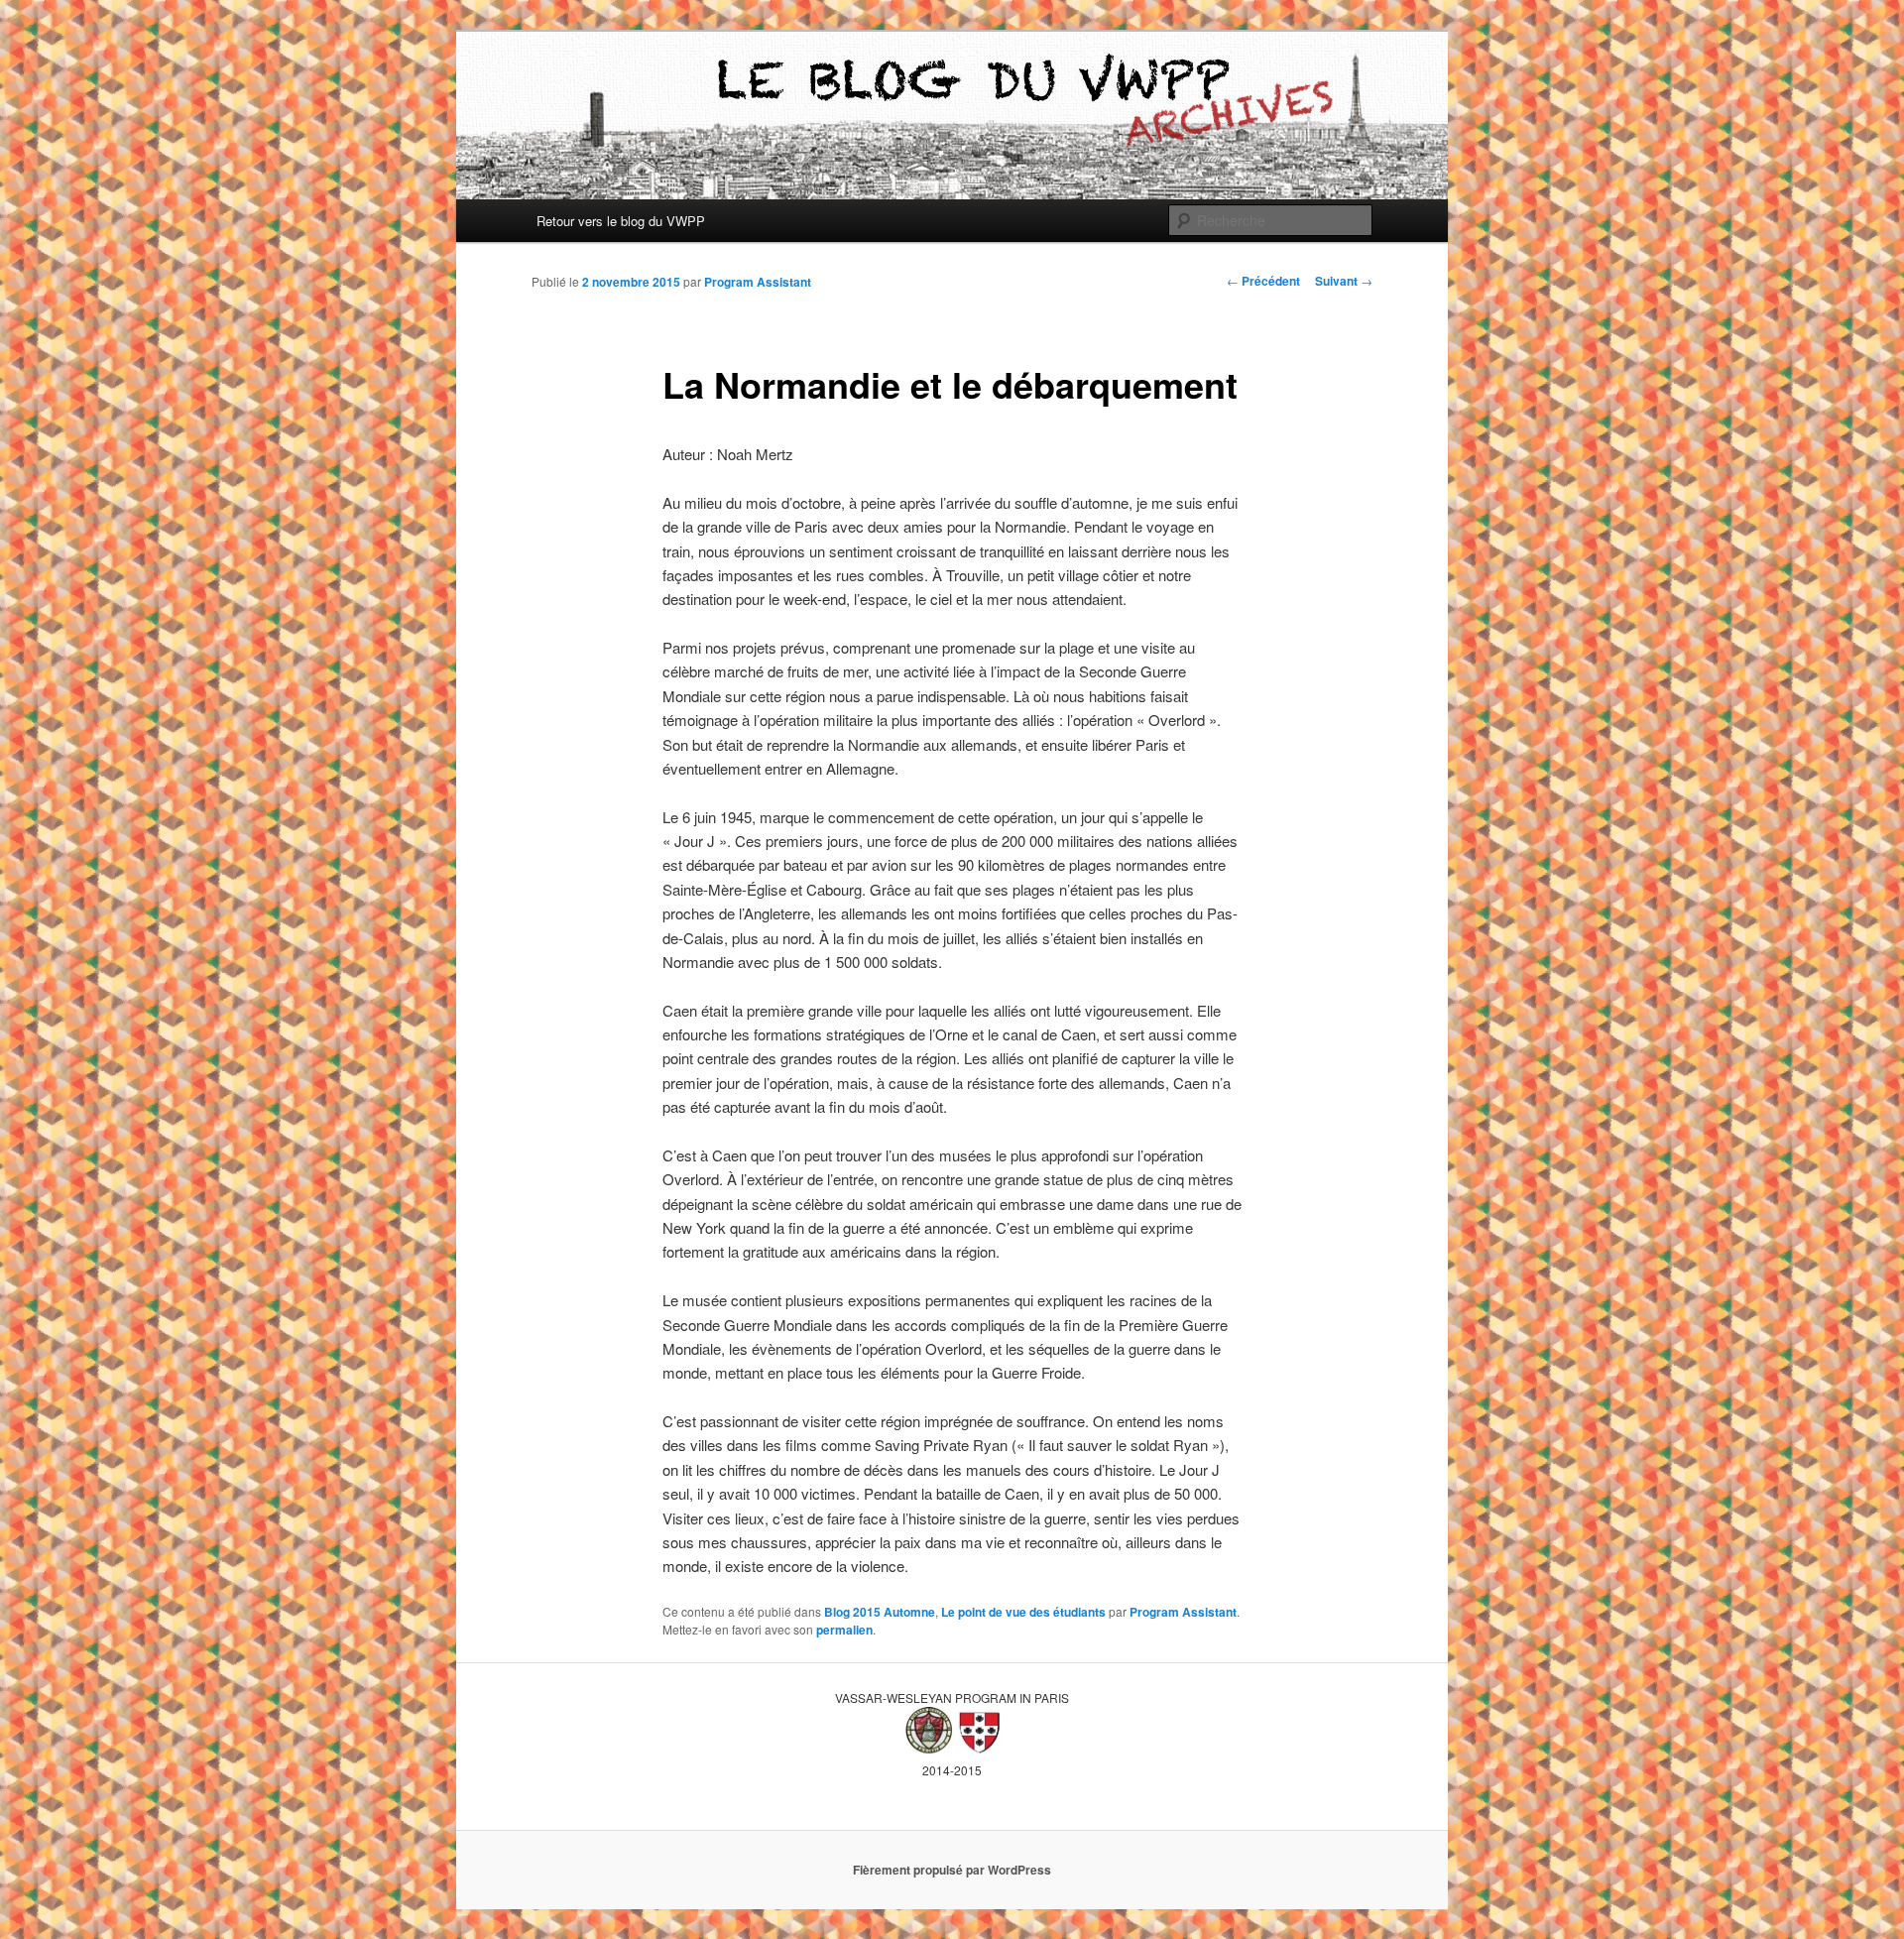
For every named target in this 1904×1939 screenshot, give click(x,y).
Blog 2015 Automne (880, 1612)
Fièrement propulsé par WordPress (952, 1870)
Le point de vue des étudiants (1023, 1612)
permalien (844, 1630)
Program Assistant (758, 282)
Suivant (1344, 281)
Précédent (1263, 281)
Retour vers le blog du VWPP (621, 221)
